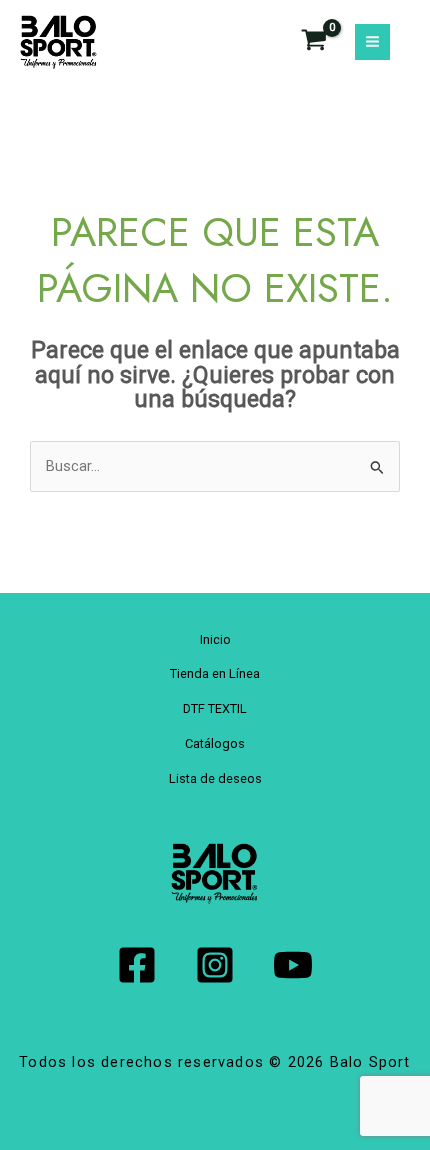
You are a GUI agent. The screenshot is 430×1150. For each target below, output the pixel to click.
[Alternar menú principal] (372, 41)
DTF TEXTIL (215, 708)
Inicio (215, 639)
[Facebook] (137, 965)
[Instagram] (215, 965)
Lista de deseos (215, 778)
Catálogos (215, 743)
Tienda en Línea (215, 673)
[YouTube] (293, 965)
